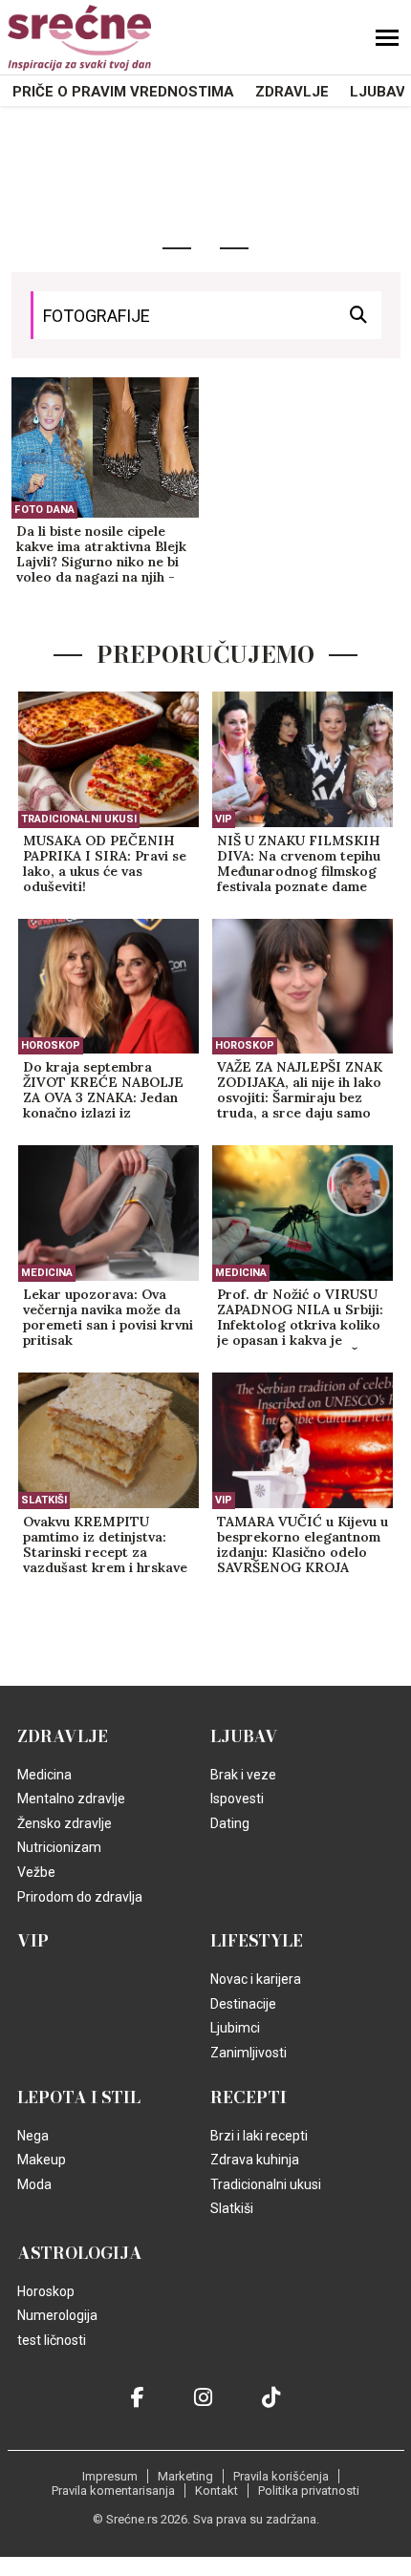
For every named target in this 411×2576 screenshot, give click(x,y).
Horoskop (51, 1045)
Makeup (42, 2160)
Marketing (185, 2476)
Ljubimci (235, 2028)
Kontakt (216, 2491)
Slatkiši (44, 1500)
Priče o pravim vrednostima (123, 92)
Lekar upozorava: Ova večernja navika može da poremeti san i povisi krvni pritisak (108, 1318)
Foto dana (44, 510)
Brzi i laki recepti (259, 2136)
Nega (33, 2136)
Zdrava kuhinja (255, 2160)
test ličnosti (52, 2340)
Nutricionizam (59, 1847)
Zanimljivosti (249, 2053)
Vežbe (36, 1872)
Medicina (47, 1273)
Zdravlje (292, 92)
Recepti (249, 2097)
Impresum (110, 2476)
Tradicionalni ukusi (79, 819)
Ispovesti (237, 1799)
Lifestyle (257, 1941)
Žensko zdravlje (65, 1823)
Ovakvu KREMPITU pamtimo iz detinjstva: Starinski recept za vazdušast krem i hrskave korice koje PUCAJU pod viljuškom (105, 1545)
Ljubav (378, 92)
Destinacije (243, 2004)
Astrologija (80, 2253)
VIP (224, 819)
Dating (230, 1823)
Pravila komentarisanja (113, 2491)
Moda (34, 2184)
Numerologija (57, 2315)
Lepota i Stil (79, 2097)
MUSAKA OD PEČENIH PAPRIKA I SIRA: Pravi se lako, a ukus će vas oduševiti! (105, 864)
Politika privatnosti (309, 2491)
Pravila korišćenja (281, 2476)
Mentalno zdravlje (71, 1799)
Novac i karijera (256, 1979)
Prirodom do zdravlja (80, 1897)
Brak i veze (243, 1775)
